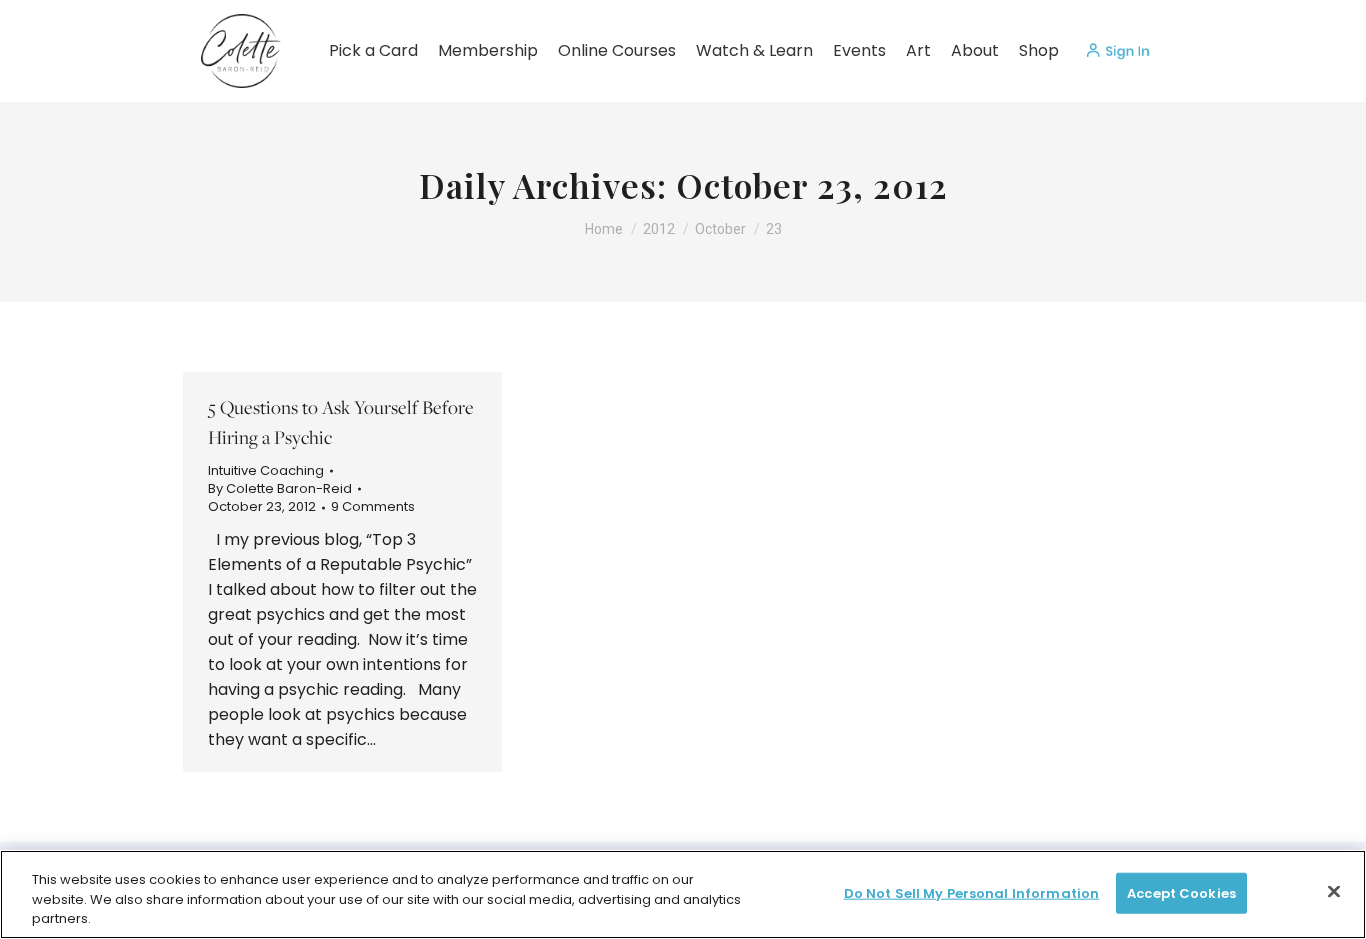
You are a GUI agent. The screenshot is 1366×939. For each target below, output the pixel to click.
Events (859, 50)
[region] (683, 894)
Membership (488, 50)
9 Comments (373, 507)
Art (918, 50)
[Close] (1334, 891)
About (975, 50)
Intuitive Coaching (266, 470)
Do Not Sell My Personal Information (972, 892)
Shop (1039, 50)
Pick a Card (373, 50)
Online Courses (617, 50)
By (280, 489)
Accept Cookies (1181, 892)
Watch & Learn (754, 50)
